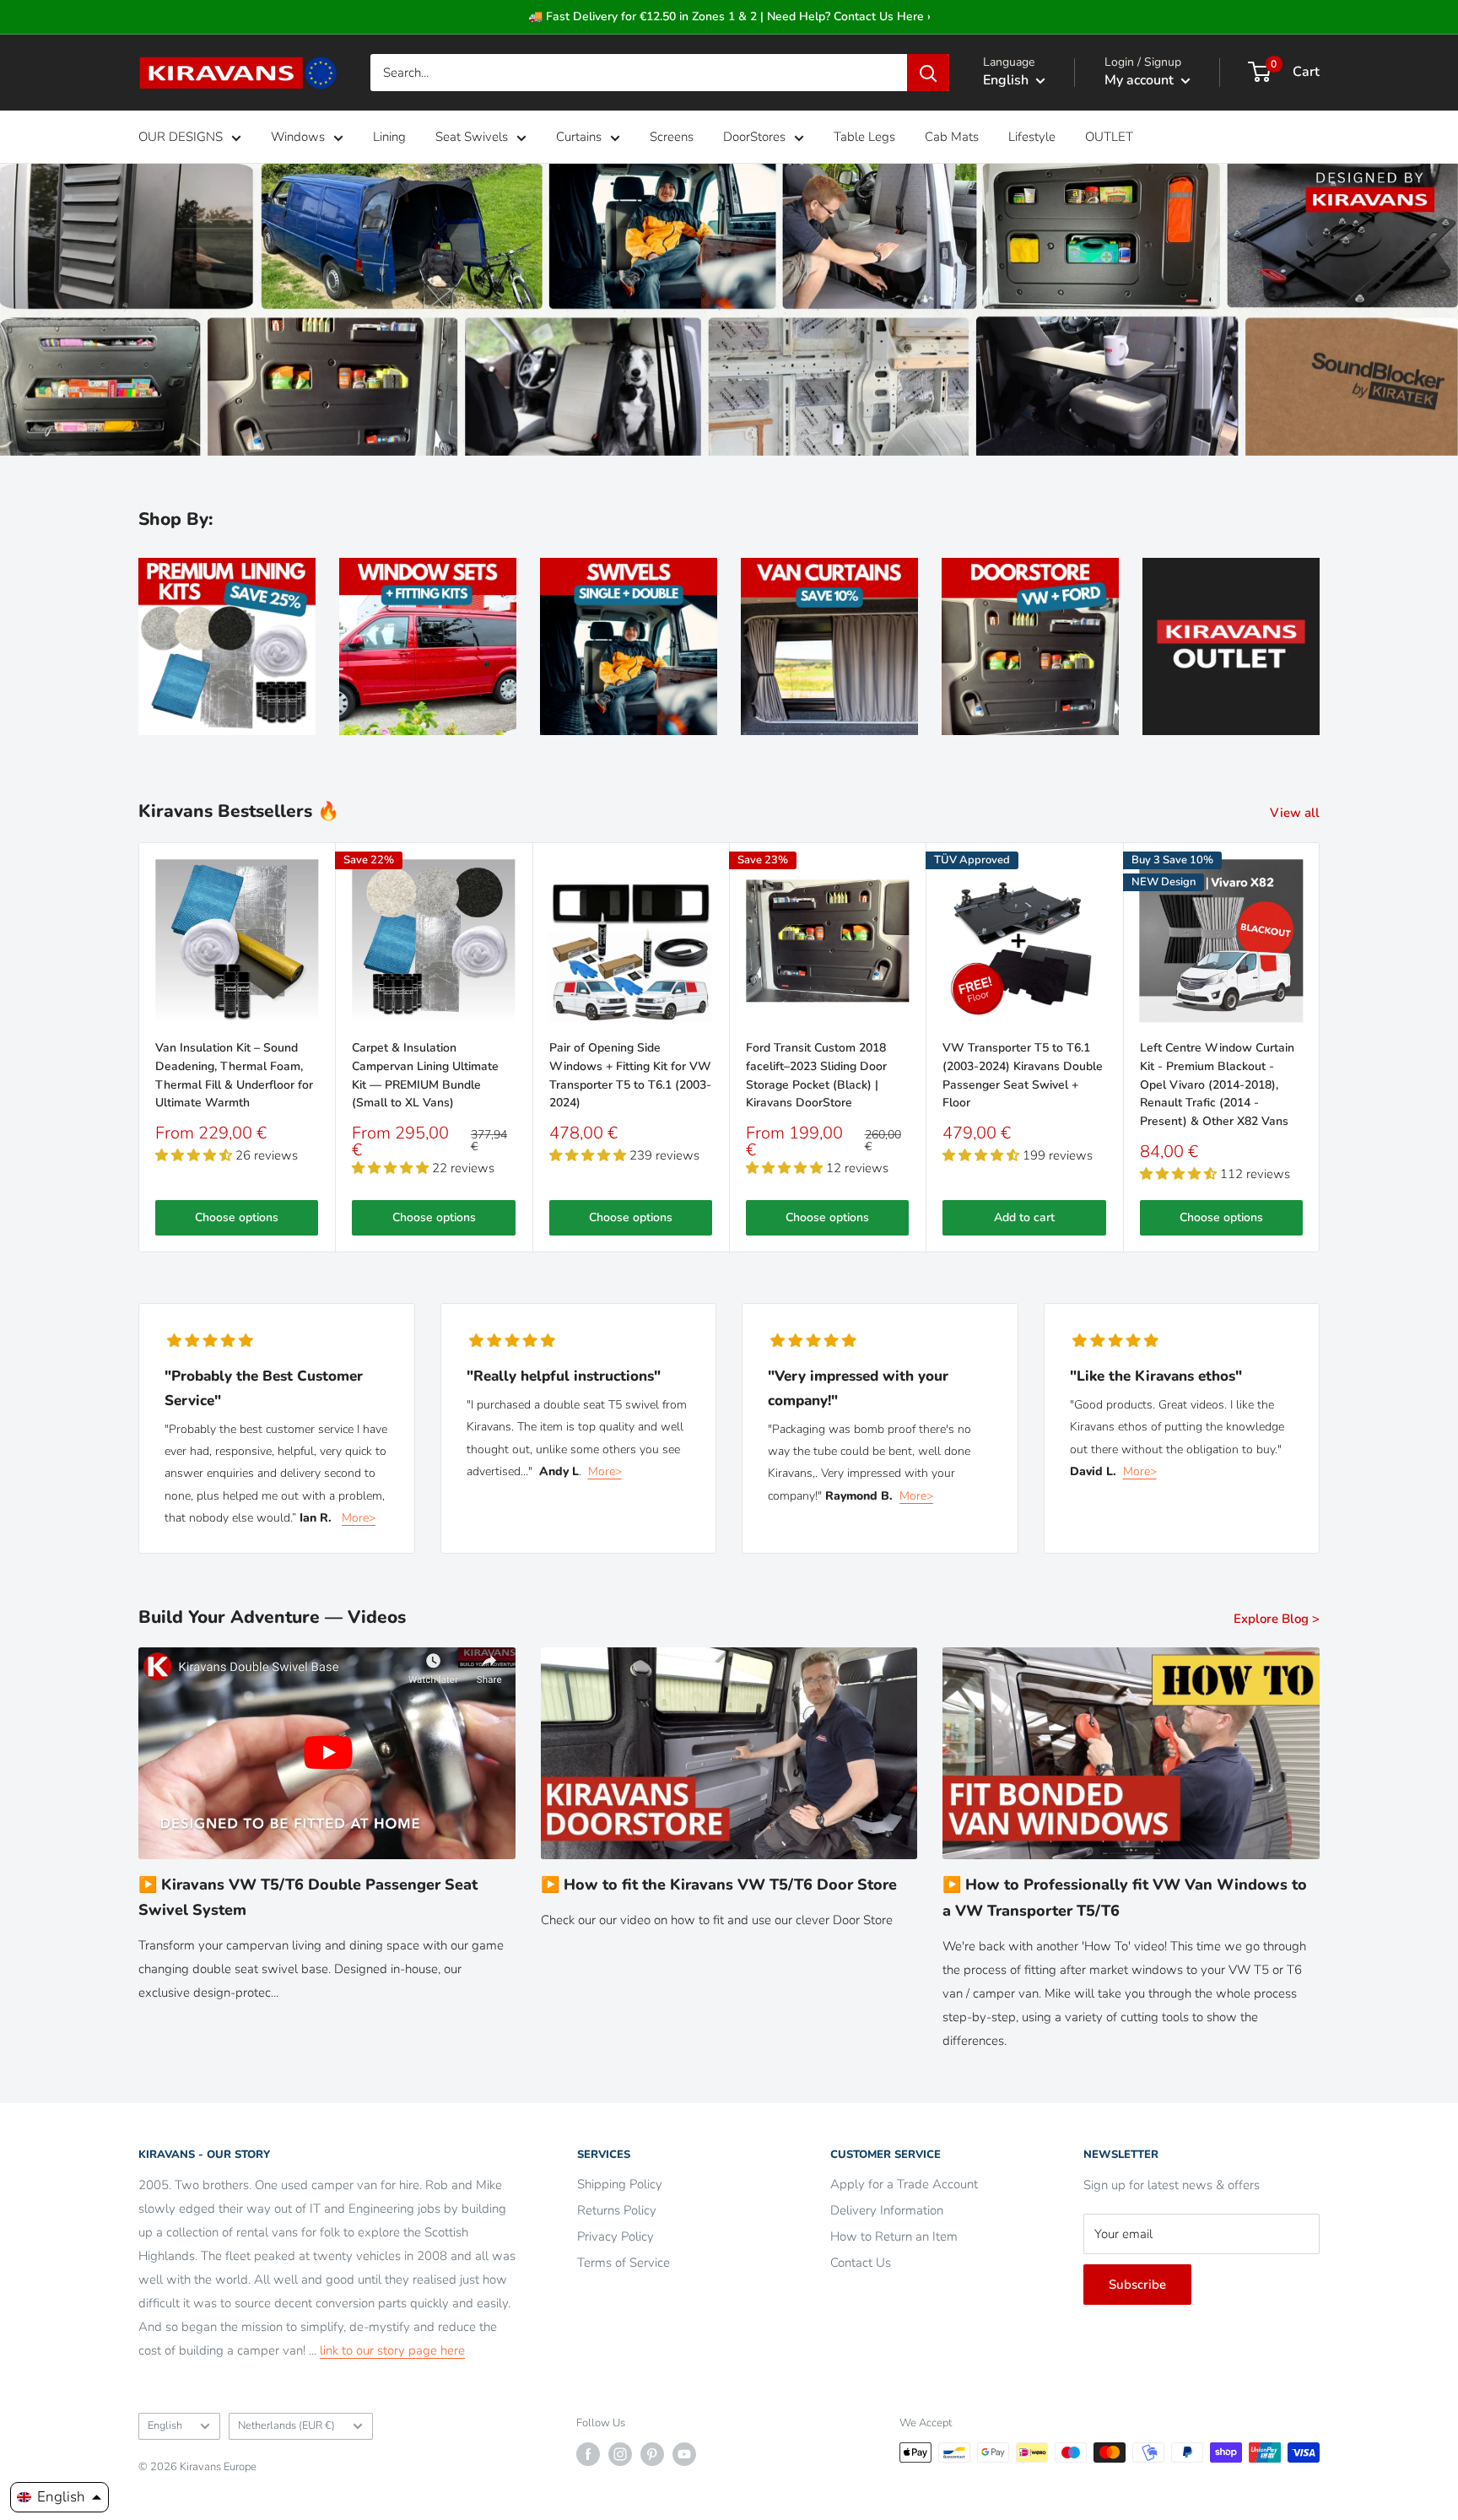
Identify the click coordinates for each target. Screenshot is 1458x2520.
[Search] (928, 73)
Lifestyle (1032, 137)
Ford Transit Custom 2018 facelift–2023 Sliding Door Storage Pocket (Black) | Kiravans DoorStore (816, 1075)
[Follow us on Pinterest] (652, 2454)
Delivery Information (887, 2210)
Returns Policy (617, 2210)
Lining (389, 137)
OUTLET (1109, 137)
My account (1141, 80)
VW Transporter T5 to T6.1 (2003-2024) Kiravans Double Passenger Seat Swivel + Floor (1023, 1075)
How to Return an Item (894, 2236)
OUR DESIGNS (181, 137)
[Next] (1320, 1047)
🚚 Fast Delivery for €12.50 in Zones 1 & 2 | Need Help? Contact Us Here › (729, 16)
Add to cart (1024, 1217)
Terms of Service (624, 2263)
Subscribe (1137, 2285)
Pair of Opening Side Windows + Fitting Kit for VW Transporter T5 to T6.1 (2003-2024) (630, 1075)
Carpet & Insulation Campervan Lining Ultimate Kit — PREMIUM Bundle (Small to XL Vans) (425, 1075)
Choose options (237, 1217)
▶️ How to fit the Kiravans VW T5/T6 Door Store (719, 1885)
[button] (59, 2497)
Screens (672, 137)
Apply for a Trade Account (904, 2184)
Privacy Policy (616, 2236)
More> (359, 1518)
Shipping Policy (620, 2184)
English (165, 2425)
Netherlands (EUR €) (286, 2425)
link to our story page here (392, 2350)
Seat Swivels (472, 137)
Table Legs (864, 137)
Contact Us (861, 2263)
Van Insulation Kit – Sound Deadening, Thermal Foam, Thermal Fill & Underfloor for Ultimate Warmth (234, 1075)
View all (1296, 813)
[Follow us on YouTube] (684, 2454)
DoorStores (754, 137)
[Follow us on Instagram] (620, 2454)
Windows (298, 137)
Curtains (579, 137)
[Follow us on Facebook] (588, 2454)
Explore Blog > (1278, 1619)
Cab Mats (952, 137)
